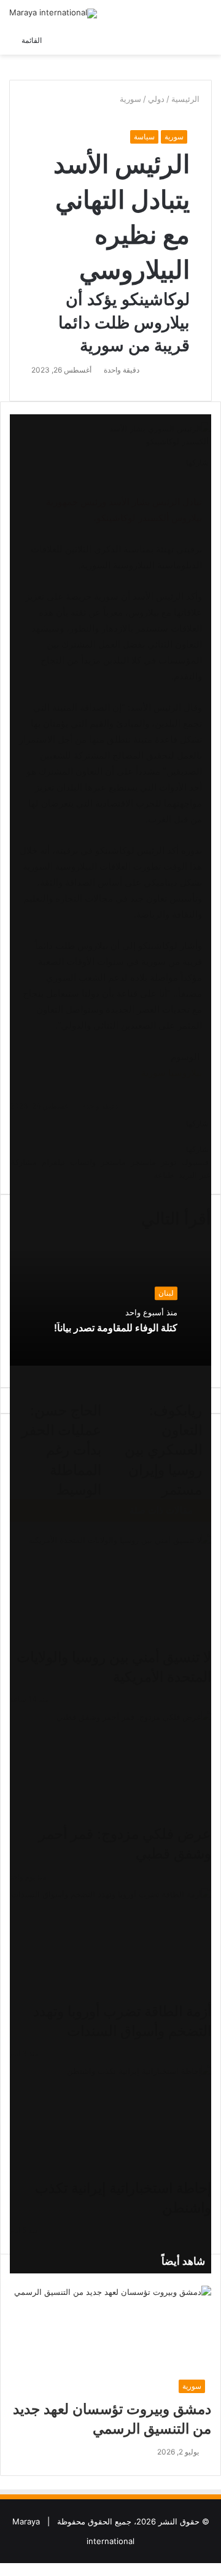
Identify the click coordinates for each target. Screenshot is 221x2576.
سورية (130, 99)
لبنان (166, 1293)
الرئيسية (187, 99)
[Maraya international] (53, 14)
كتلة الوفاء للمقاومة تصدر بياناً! (116, 1328)
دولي (156, 99)
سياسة (144, 137)
